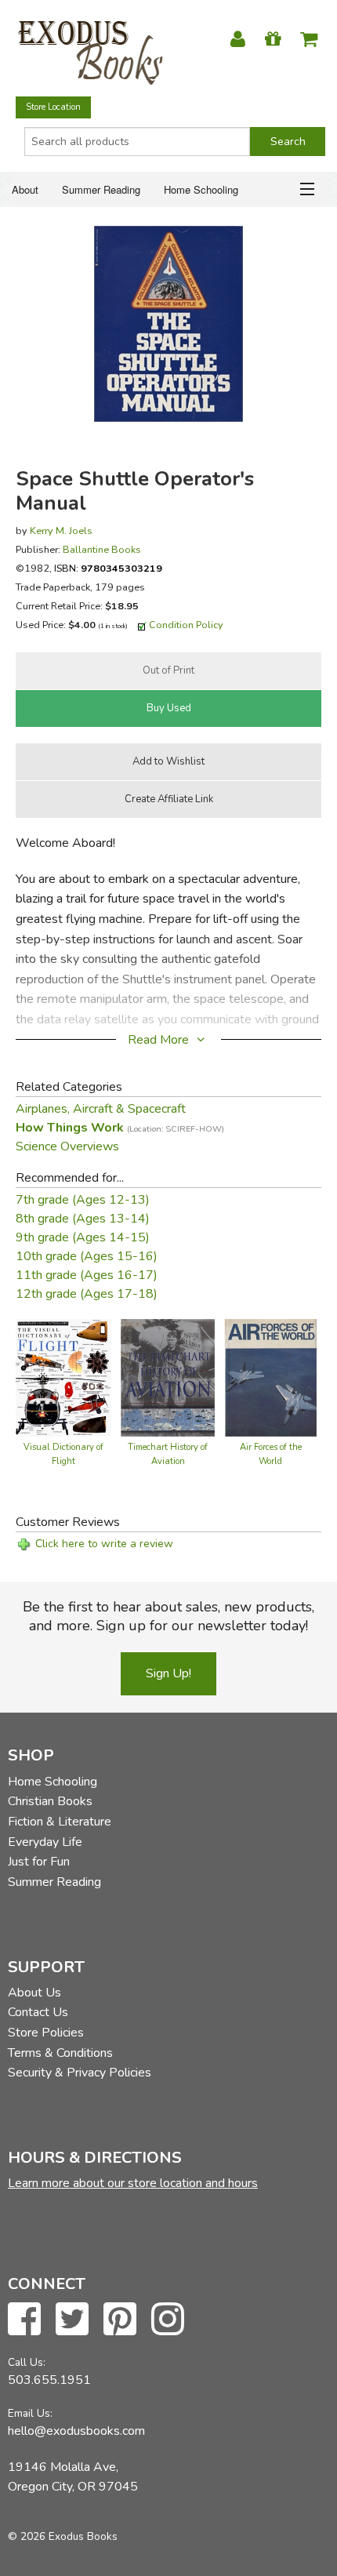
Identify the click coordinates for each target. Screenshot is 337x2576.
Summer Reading (101, 189)
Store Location (53, 107)
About (25, 189)
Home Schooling (201, 189)
